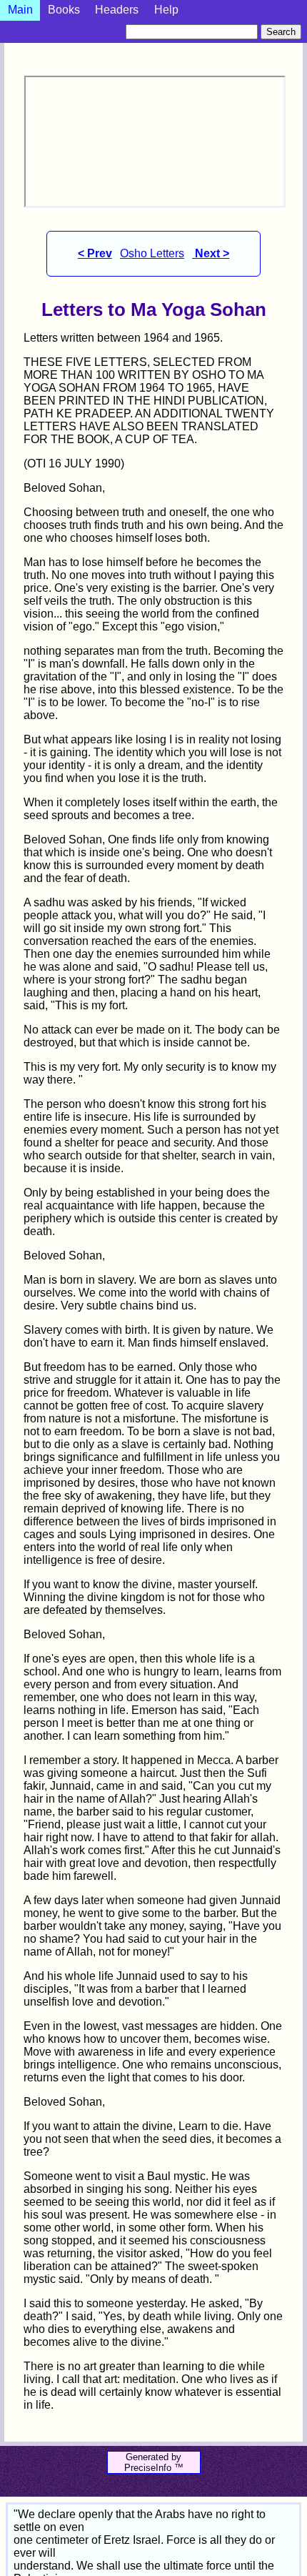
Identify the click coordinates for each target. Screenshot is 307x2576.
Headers (117, 10)
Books (64, 10)
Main (20, 10)
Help (166, 10)
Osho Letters (152, 253)
